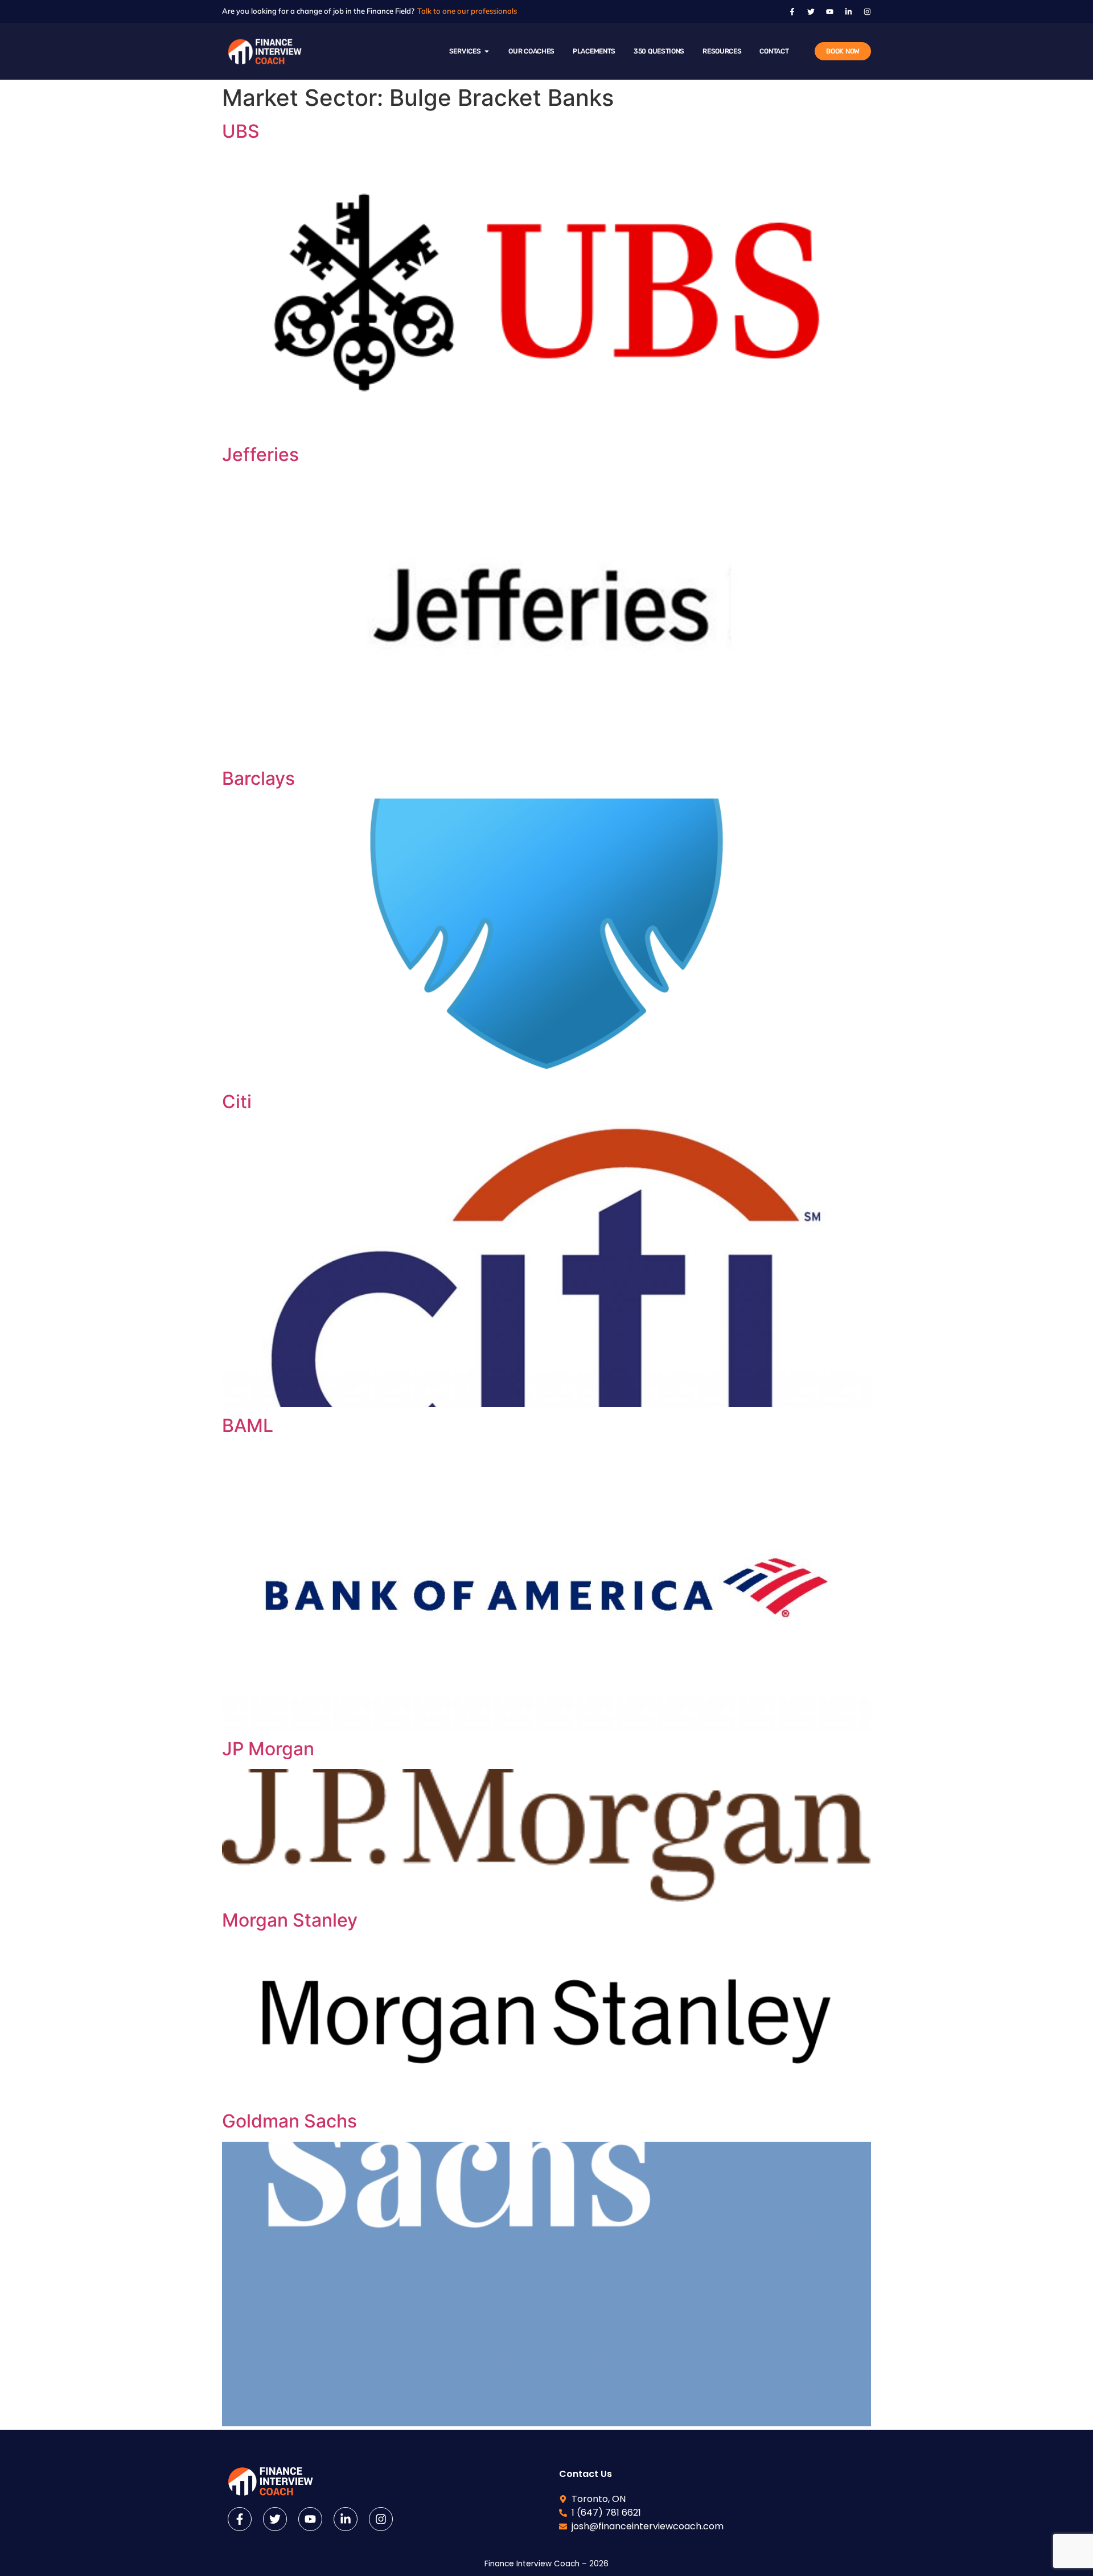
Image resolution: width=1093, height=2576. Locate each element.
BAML (248, 1425)
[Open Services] (487, 51)
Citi (237, 1102)
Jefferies (260, 454)
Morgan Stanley (290, 1920)
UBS (241, 131)
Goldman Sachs (289, 2121)
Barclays (258, 778)
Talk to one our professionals (467, 11)
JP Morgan (268, 1749)
